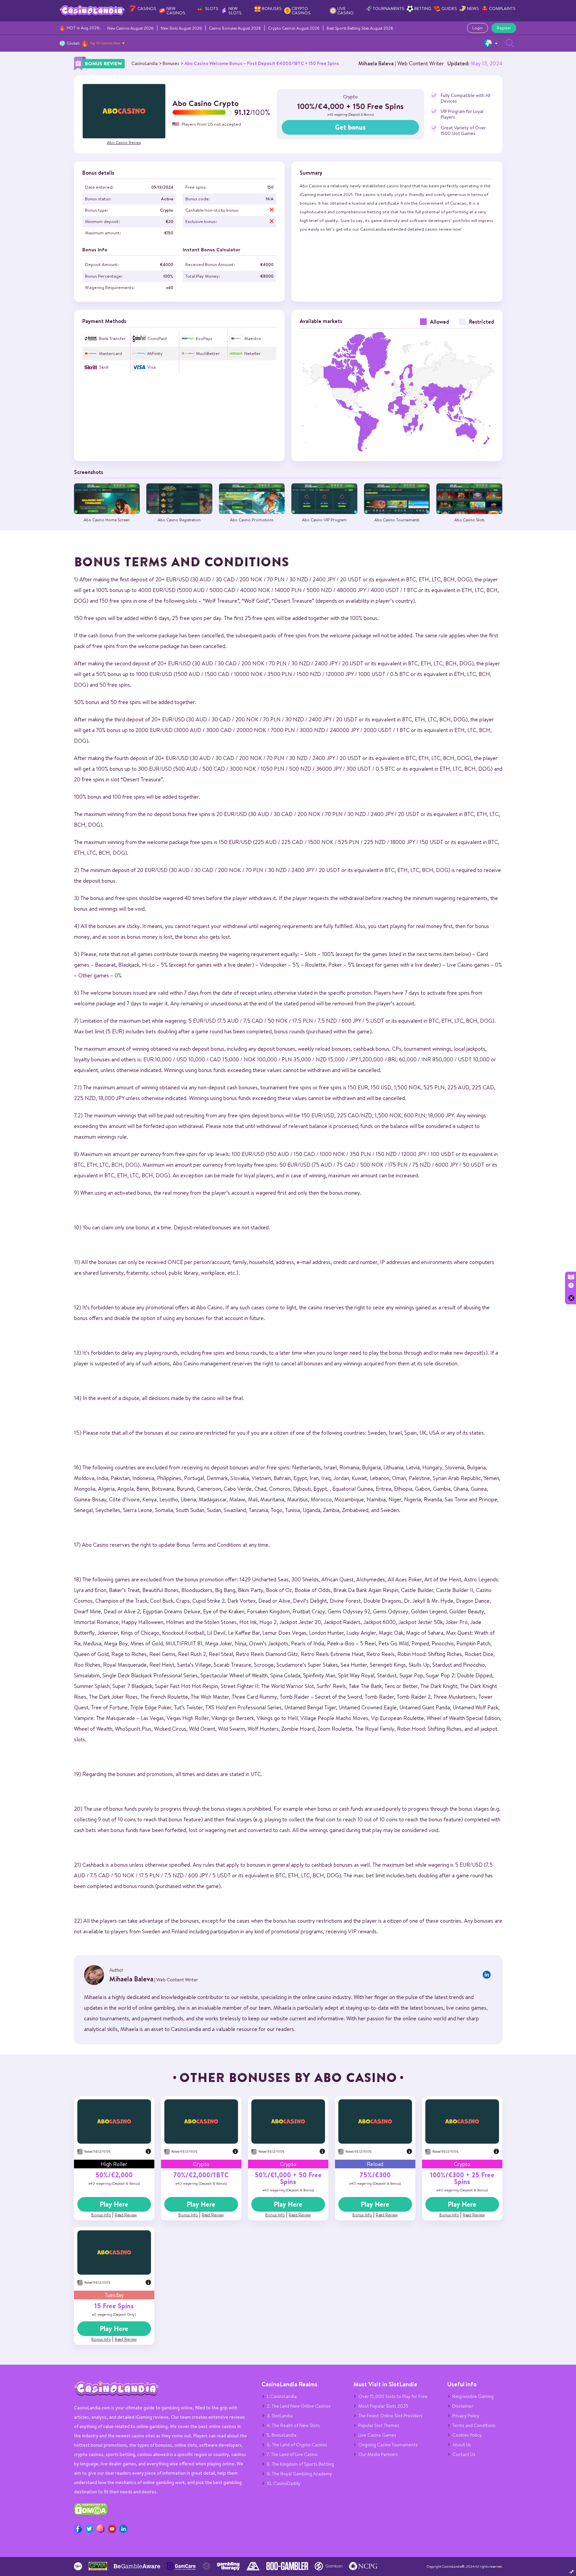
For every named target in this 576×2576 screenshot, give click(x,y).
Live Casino (345, 11)
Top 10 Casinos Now (105, 43)
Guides (449, 8)
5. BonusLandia (281, 2435)
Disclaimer (463, 2406)
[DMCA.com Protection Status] (91, 2513)
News (473, 8)
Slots (212, 8)
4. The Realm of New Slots (293, 2425)
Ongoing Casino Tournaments (388, 2445)
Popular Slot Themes (379, 2425)
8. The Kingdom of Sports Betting (300, 2464)
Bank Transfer (112, 338)
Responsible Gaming (473, 2396)
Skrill (104, 367)
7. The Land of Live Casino (292, 2454)
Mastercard (110, 353)
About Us (462, 2445)
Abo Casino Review (124, 142)
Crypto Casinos (301, 11)
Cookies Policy (467, 2435)
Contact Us (464, 2454)
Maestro (253, 338)
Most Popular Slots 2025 (383, 2406)
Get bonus (350, 127)
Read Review (126, 2215)
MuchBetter (208, 353)
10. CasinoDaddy (283, 2483)
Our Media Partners (378, 2454)
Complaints (502, 8)
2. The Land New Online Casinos (299, 2406)
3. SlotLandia (280, 2416)
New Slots (235, 11)
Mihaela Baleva (376, 63)
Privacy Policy (466, 2416)
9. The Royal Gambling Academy (299, 2474)
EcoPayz (204, 338)
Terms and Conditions (474, 2425)
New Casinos (176, 11)
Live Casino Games (377, 2435)
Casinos (147, 8)
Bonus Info (101, 2215)
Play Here (114, 2204)
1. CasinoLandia (282, 2396)
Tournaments (388, 8)
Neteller (252, 353)
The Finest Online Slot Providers (390, 2416)
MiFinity (155, 353)
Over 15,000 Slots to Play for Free (393, 2396)
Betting (423, 8)
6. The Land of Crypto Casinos (297, 2445)
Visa (151, 367)
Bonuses (272, 8)
